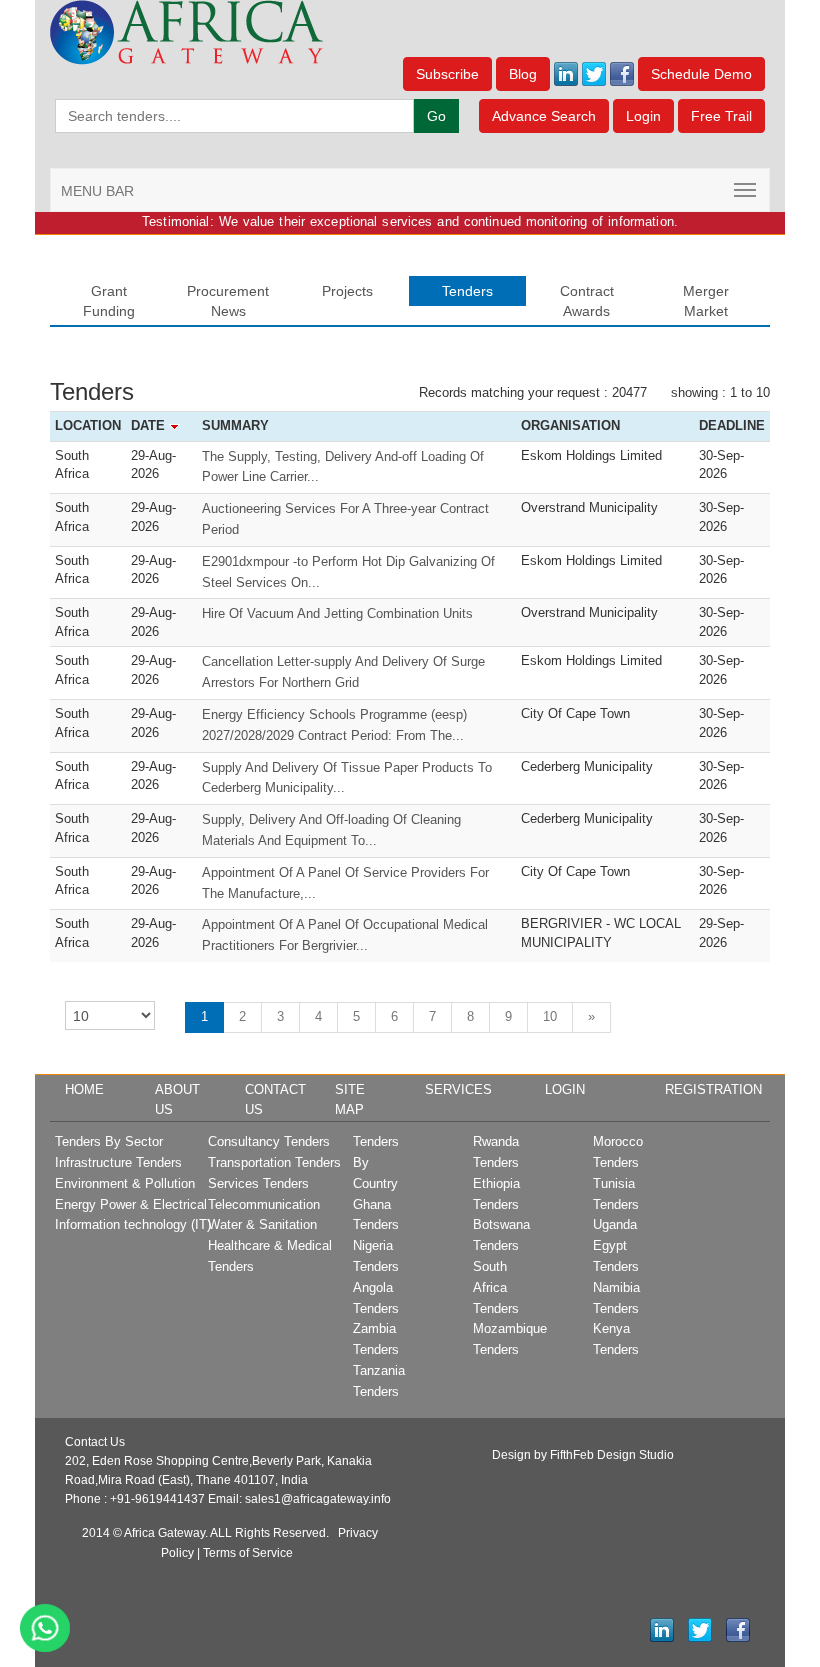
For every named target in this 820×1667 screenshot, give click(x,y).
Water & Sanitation (262, 1224)
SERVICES (458, 1089)
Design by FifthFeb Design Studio (583, 1455)
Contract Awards (587, 301)
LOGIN (565, 1089)
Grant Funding (109, 301)
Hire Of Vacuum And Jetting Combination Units (337, 613)
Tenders (467, 291)
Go (436, 116)
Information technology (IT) (133, 1224)
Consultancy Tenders (269, 1141)
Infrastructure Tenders (118, 1162)
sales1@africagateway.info (318, 1499)
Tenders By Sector (109, 1141)
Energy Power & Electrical (131, 1204)
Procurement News (228, 301)
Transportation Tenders (274, 1162)
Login (643, 116)
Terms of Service (248, 1553)
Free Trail (721, 116)
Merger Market (706, 301)
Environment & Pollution (125, 1183)
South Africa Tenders (496, 1287)
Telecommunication (264, 1204)
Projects (347, 291)
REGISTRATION (713, 1089)
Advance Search (544, 116)
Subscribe (447, 74)
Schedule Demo (701, 74)
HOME (84, 1089)
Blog (523, 74)
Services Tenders (258, 1183)
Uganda (615, 1224)
